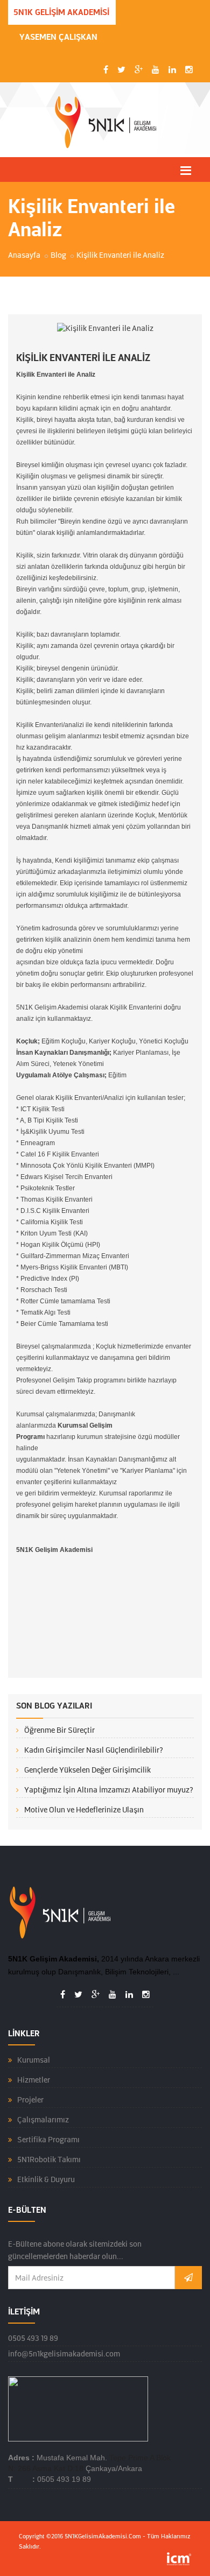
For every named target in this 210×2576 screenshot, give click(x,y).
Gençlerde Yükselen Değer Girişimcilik (87, 1770)
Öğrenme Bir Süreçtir (59, 1730)
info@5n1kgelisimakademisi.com (64, 2354)
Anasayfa (24, 255)
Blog (58, 255)
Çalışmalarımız (43, 2120)
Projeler (30, 2100)
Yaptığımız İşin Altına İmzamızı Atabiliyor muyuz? (109, 1790)
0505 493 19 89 (33, 2338)
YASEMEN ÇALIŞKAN (58, 37)
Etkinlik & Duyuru (46, 2179)
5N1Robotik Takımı (49, 2159)
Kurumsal (34, 2060)
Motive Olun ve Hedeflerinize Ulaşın (84, 1810)
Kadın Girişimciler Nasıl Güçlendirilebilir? (94, 1750)
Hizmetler (34, 2080)
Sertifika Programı (48, 2140)
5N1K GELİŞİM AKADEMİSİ (61, 12)
